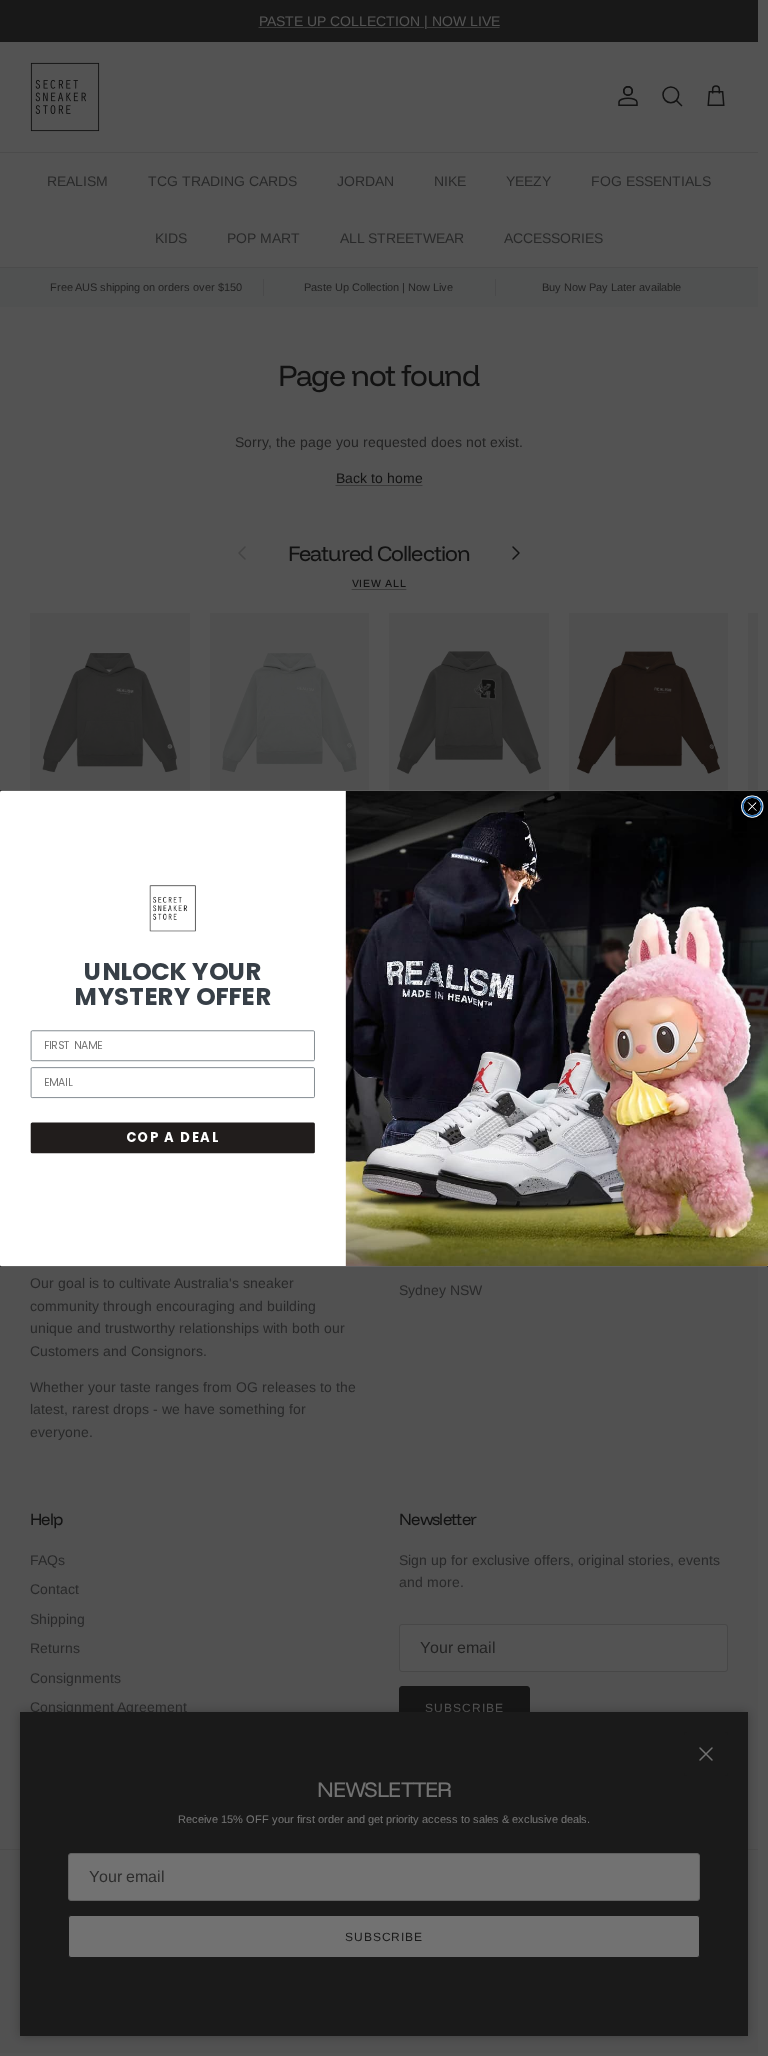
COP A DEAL (173, 1137)
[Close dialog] (752, 806)
